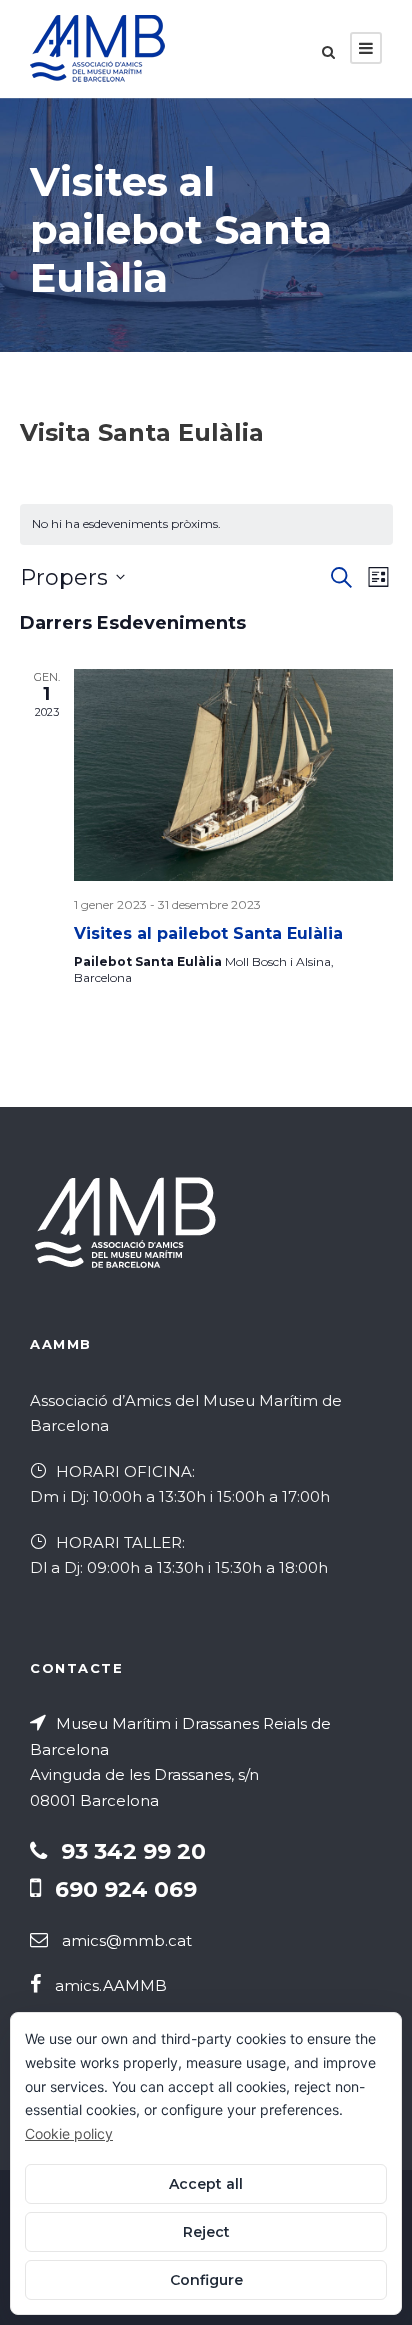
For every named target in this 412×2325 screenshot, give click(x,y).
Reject (206, 2232)
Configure (206, 2280)
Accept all (206, 2184)
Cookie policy (69, 2133)
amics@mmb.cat (127, 1940)
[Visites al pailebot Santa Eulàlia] (233, 775)
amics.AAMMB (111, 1985)
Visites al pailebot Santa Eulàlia (208, 933)
